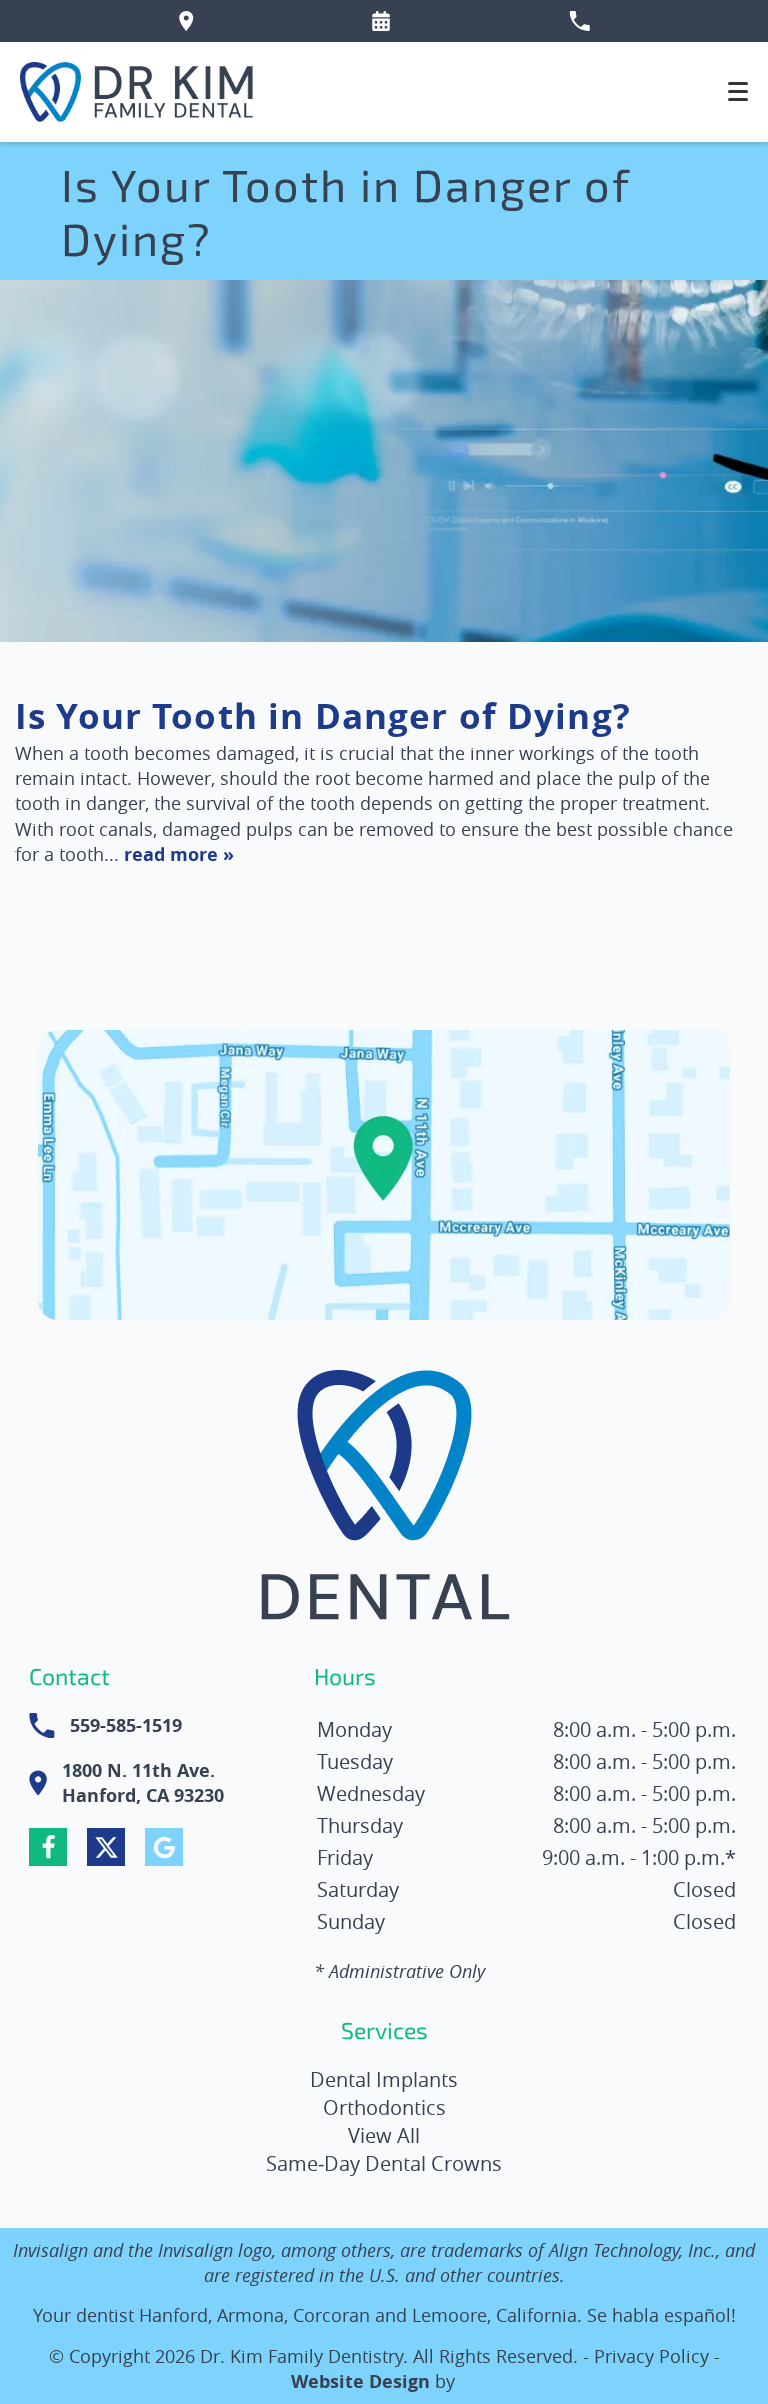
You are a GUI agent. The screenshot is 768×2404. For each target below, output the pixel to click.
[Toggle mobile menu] (738, 91)
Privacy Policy (651, 2356)
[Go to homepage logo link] (384, 1500)
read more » (179, 854)
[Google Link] (164, 1847)
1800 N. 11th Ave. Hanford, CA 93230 (143, 1783)
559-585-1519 (126, 1725)
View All (384, 2135)
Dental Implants (384, 2079)
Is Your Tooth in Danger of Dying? (323, 716)
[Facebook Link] (48, 1847)
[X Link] (106, 1847)
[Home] (138, 92)
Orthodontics (384, 2107)
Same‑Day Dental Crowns (384, 2163)
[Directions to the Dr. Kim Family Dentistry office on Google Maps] (186, 21)
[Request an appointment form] (381, 21)
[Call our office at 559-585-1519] (579, 21)
